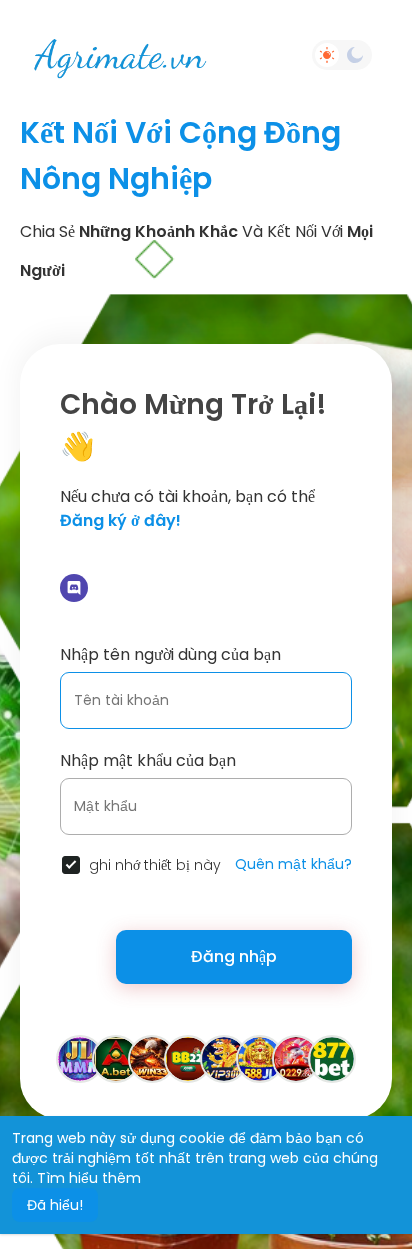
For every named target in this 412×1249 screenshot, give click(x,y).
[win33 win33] (152, 1058)
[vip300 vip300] (224, 1058)
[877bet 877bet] (332, 1058)
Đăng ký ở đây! (120, 520)
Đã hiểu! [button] (55, 1205)
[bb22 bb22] (188, 1058)
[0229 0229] (296, 1058)
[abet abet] (116, 1058)
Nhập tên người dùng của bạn (170, 654)
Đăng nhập (234, 956)
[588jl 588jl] (260, 1058)
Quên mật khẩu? (293, 864)
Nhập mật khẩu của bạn (148, 760)
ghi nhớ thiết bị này (155, 865)
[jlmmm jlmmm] (80, 1058)
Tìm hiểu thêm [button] (89, 1178)
